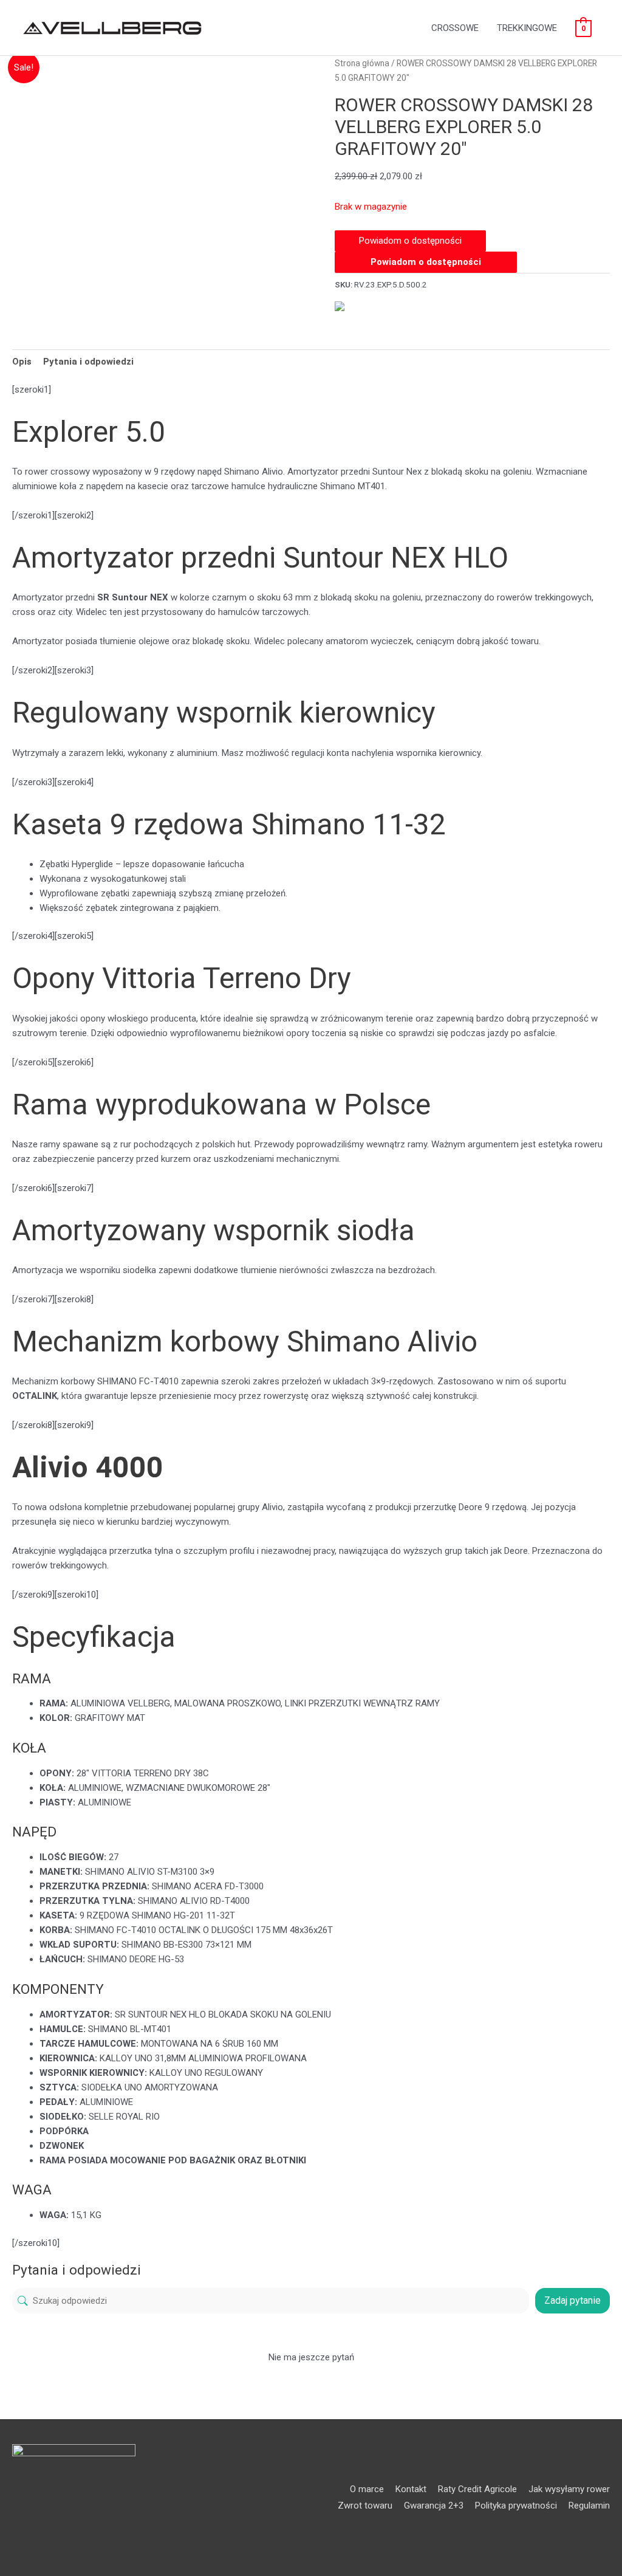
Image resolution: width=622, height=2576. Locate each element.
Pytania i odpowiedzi (88, 362)
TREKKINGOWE (527, 28)
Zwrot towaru (365, 2506)
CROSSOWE (455, 28)
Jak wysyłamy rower (569, 2489)
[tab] (22, 361)
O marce (367, 2489)
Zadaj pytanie (572, 2300)
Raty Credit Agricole (477, 2489)
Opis (22, 362)
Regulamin (589, 2506)
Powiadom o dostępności (426, 262)
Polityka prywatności (516, 2506)
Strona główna (362, 63)
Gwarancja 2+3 (434, 2506)
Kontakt (411, 2489)
